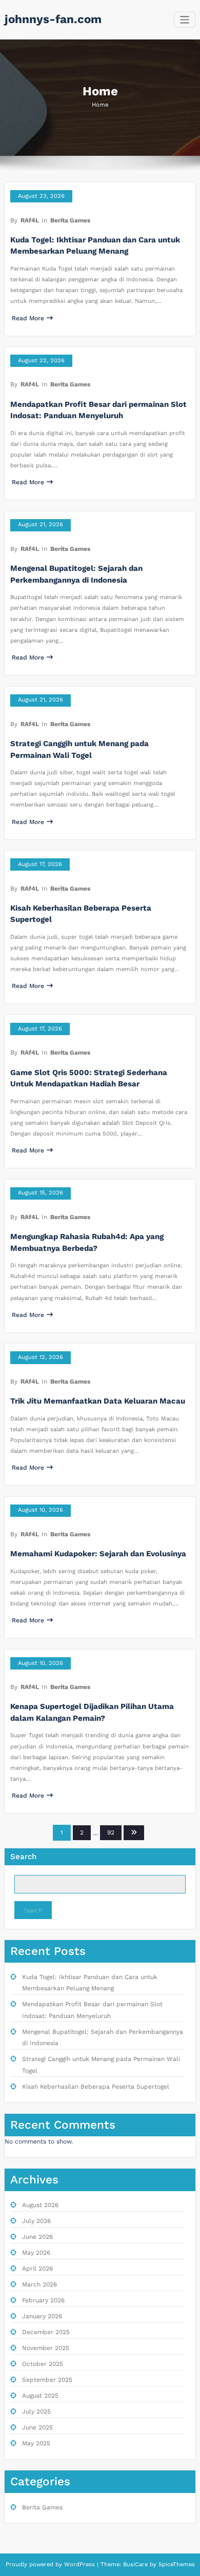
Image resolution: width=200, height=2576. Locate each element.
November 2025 (46, 2348)
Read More (28, 318)
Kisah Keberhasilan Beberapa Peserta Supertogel (96, 2087)
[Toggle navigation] (185, 20)
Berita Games (70, 220)
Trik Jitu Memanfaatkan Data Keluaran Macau (98, 1401)
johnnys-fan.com (53, 19)
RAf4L (30, 220)
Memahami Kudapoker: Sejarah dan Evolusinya (98, 1554)
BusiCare (136, 2564)
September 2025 (47, 2380)
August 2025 (40, 2396)
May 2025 (36, 2443)
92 (111, 1832)
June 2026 (37, 2237)
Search (23, 1857)
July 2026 (36, 2221)
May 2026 (36, 2253)
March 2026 (39, 2284)
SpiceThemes (176, 2564)
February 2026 (43, 2300)
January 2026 (42, 2316)
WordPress (79, 2564)
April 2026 (37, 2269)
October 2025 (43, 2364)
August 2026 (40, 2205)
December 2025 (46, 2332)
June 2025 (37, 2427)
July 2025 (36, 2412)
